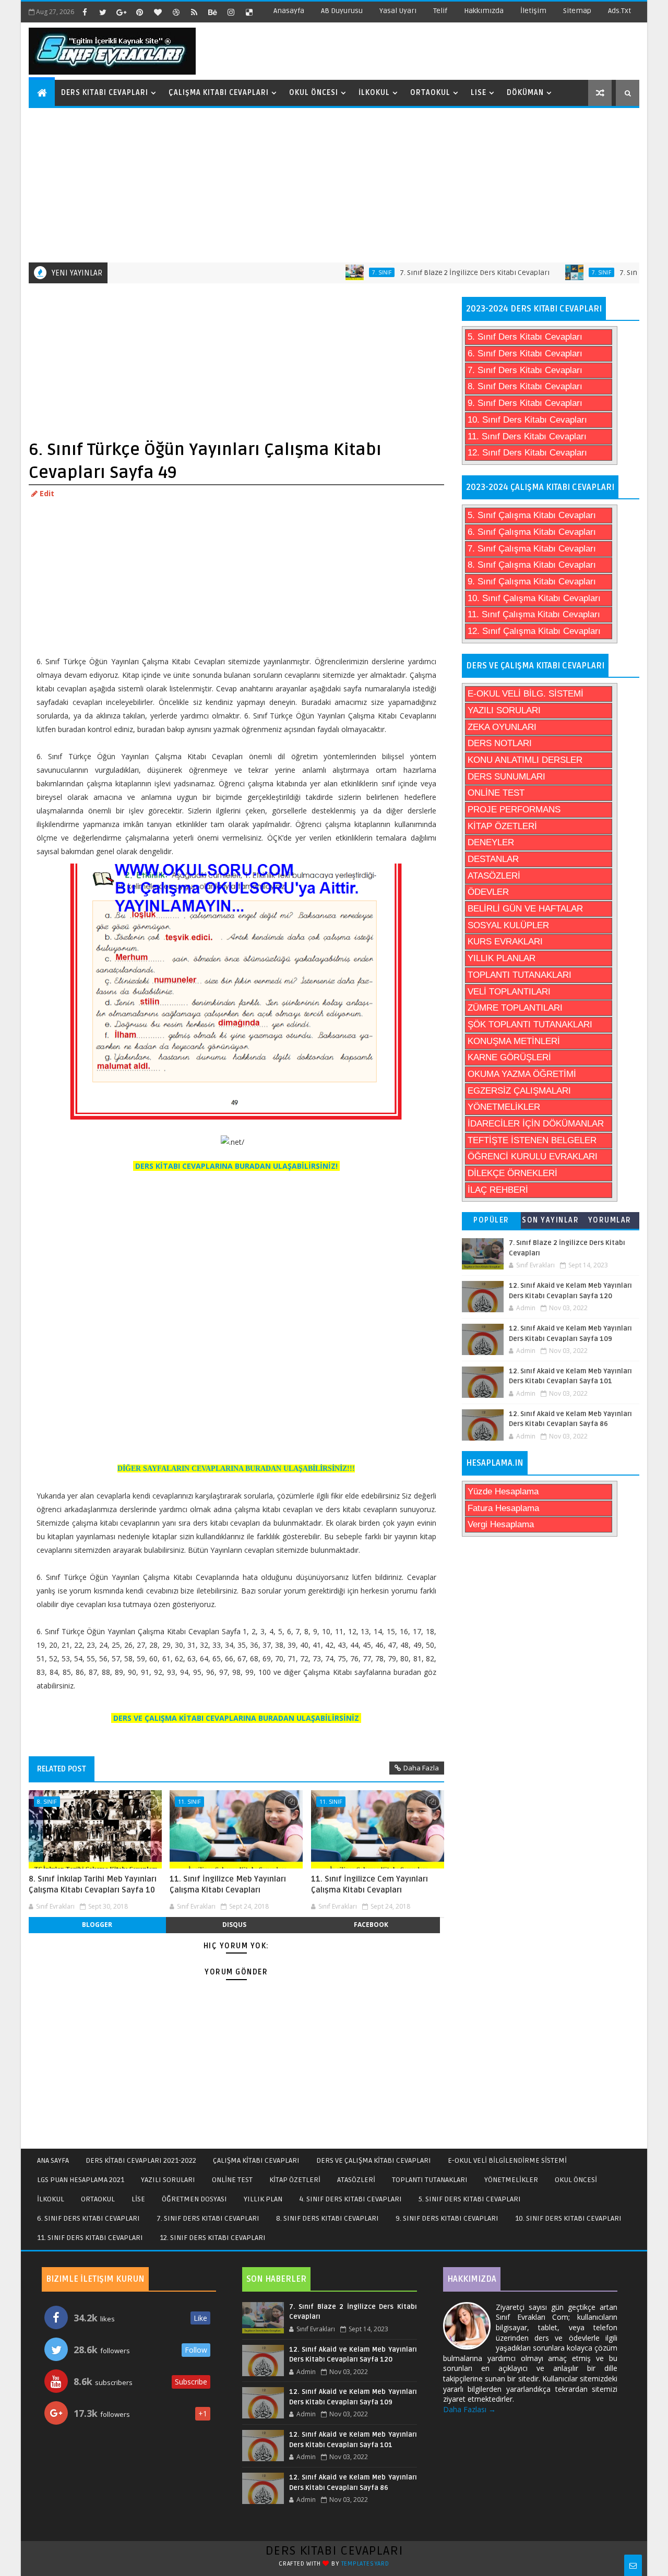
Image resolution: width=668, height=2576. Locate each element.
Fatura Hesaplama (503, 1508)
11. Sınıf (189, 1801)
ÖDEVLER (488, 892)
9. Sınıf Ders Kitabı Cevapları (525, 403)
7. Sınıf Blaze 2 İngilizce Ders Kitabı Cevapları (437, 273)
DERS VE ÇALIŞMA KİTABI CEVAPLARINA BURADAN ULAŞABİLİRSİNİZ (236, 1718)
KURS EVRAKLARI (505, 942)
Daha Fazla (421, 1768)
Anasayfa (289, 11)
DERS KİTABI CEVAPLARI (334, 2551)
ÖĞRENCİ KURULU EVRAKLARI (533, 1157)
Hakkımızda (484, 11)
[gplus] (121, 12)
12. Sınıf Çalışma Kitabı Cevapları (534, 631)
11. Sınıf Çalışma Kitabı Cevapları (534, 614)
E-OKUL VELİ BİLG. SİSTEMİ (526, 694)
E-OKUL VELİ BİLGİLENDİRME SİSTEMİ (507, 2160)
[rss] (194, 12)
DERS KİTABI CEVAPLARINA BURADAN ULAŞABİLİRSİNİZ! (236, 1166)
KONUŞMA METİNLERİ (514, 1041)
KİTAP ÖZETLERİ (502, 826)
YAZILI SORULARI (504, 710)
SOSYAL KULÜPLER (508, 925)
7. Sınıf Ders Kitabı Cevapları (525, 370)
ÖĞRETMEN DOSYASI (194, 2199)
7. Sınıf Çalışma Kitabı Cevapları (532, 549)
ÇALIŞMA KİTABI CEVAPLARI (256, 2160)
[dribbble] (176, 12)
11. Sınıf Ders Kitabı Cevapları (527, 436)
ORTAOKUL (98, 2199)
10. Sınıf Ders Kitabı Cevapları (527, 420)
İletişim (533, 11)
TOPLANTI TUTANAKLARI (520, 975)
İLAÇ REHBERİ (498, 1190)
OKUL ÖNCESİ (576, 2180)
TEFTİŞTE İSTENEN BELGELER (532, 1140)
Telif (440, 11)
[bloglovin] (158, 12)
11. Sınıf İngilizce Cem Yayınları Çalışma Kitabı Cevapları (369, 1884)
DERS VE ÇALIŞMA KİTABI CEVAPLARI (374, 2160)
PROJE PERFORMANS (514, 810)
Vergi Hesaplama (501, 1524)
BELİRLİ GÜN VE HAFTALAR (525, 909)
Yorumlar (610, 1220)
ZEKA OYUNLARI (502, 727)
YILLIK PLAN (263, 2199)
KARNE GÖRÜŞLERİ (509, 1057)
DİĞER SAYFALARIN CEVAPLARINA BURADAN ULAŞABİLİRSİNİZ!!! (236, 1469)
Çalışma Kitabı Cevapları (219, 93)
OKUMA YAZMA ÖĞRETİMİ (522, 1074)
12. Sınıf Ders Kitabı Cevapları (527, 453)
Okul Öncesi (314, 93)
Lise (479, 93)
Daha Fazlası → (469, 2409)
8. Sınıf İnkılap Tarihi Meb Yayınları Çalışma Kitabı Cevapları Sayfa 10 (93, 1884)
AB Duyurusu (342, 11)
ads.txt (619, 11)
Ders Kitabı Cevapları (105, 93)
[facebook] (85, 12)
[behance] (212, 12)
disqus (234, 1925)
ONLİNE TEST (496, 793)
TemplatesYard (365, 2564)
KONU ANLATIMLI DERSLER (525, 760)
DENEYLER (491, 842)
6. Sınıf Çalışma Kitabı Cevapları (532, 532)
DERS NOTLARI (500, 743)
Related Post (62, 1769)
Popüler (491, 1220)
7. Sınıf (344, 272)
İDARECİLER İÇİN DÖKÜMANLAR (536, 1124)
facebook (371, 1925)
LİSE (138, 2199)
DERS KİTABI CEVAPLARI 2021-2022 (141, 2160)
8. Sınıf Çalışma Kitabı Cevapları (532, 565)
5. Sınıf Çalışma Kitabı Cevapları (532, 515)
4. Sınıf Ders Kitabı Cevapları (350, 2199)
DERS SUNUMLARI (506, 777)
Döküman (525, 93)
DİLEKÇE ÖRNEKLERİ (512, 1173)
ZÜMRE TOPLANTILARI (515, 1008)
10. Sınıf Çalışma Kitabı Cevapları (534, 598)
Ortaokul (430, 93)
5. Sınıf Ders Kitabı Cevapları (525, 337)
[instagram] (231, 12)
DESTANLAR (493, 859)
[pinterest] (139, 12)
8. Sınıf (47, 1801)
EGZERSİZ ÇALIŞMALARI (519, 1091)
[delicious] (249, 12)
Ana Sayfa (53, 2160)
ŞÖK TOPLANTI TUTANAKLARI (530, 1025)
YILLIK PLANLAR (502, 958)
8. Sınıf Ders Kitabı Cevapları (525, 386)
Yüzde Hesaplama (503, 1491)
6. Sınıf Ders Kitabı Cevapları (525, 354)
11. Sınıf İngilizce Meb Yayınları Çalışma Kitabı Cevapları (228, 1884)
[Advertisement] (335, 184)
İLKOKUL (51, 2199)
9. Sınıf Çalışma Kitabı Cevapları (532, 582)
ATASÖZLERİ (494, 876)
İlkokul (374, 93)
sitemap (577, 11)
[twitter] (103, 12)
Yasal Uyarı (398, 11)
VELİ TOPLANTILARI (509, 992)
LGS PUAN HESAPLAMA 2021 (81, 2180)
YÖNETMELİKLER (504, 1107)
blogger (97, 1925)
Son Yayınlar (550, 1220)
